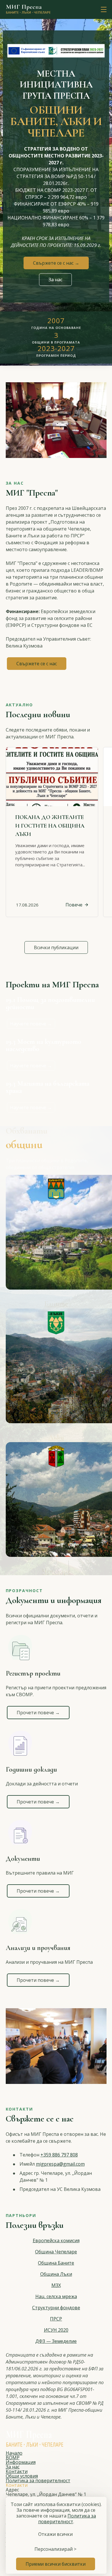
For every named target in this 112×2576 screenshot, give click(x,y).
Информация (21, 2462)
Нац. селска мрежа (56, 2296)
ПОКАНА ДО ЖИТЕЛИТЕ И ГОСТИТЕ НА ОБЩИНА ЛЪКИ (50, 826)
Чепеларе (56, 1571)
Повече (74, 905)
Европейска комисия (56, 2240)
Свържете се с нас (37, 664)
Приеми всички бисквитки (56, 2564)
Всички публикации (56, 947)
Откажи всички (55, 2534)
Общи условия (22, 2476)
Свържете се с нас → (56, 263)
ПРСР (56, 2319)
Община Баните (56, 2263)
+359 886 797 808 (59, 2155)
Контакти (17, 2471)
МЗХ (56, 2285)
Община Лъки (56, 2274)
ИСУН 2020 (56, 2330)
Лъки (56, 1437)
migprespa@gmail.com (60, 2164)
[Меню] (103, 10)
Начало (14, 2453)
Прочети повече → (38, 1713)
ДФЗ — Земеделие (56, 2341)
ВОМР (13, 2458)
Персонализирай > (55, 2549)
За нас (55, 280)
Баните (56, 1303)
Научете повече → (31, 1024)
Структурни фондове (56, 2308)
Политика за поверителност (38, 2481)
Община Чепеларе (56, 2252)
